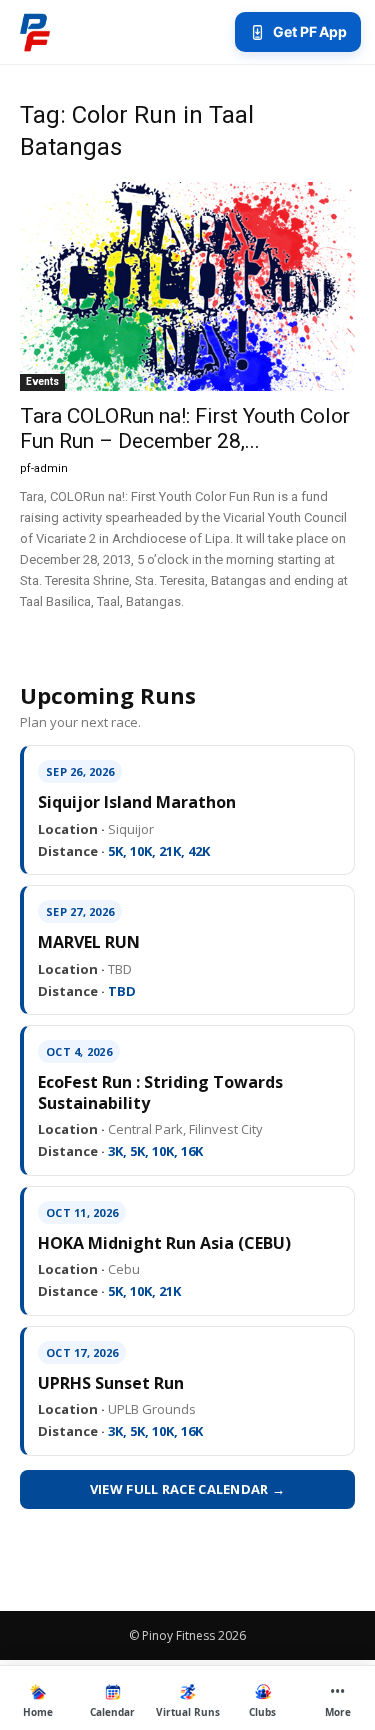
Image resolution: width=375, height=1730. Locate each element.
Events (42, 381)
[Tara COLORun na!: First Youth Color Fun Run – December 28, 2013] (187, 286)
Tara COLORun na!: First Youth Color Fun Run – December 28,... (185, 428)
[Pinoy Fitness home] (35, 32)
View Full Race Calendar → (188, 1489)
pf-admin (44, 468)
